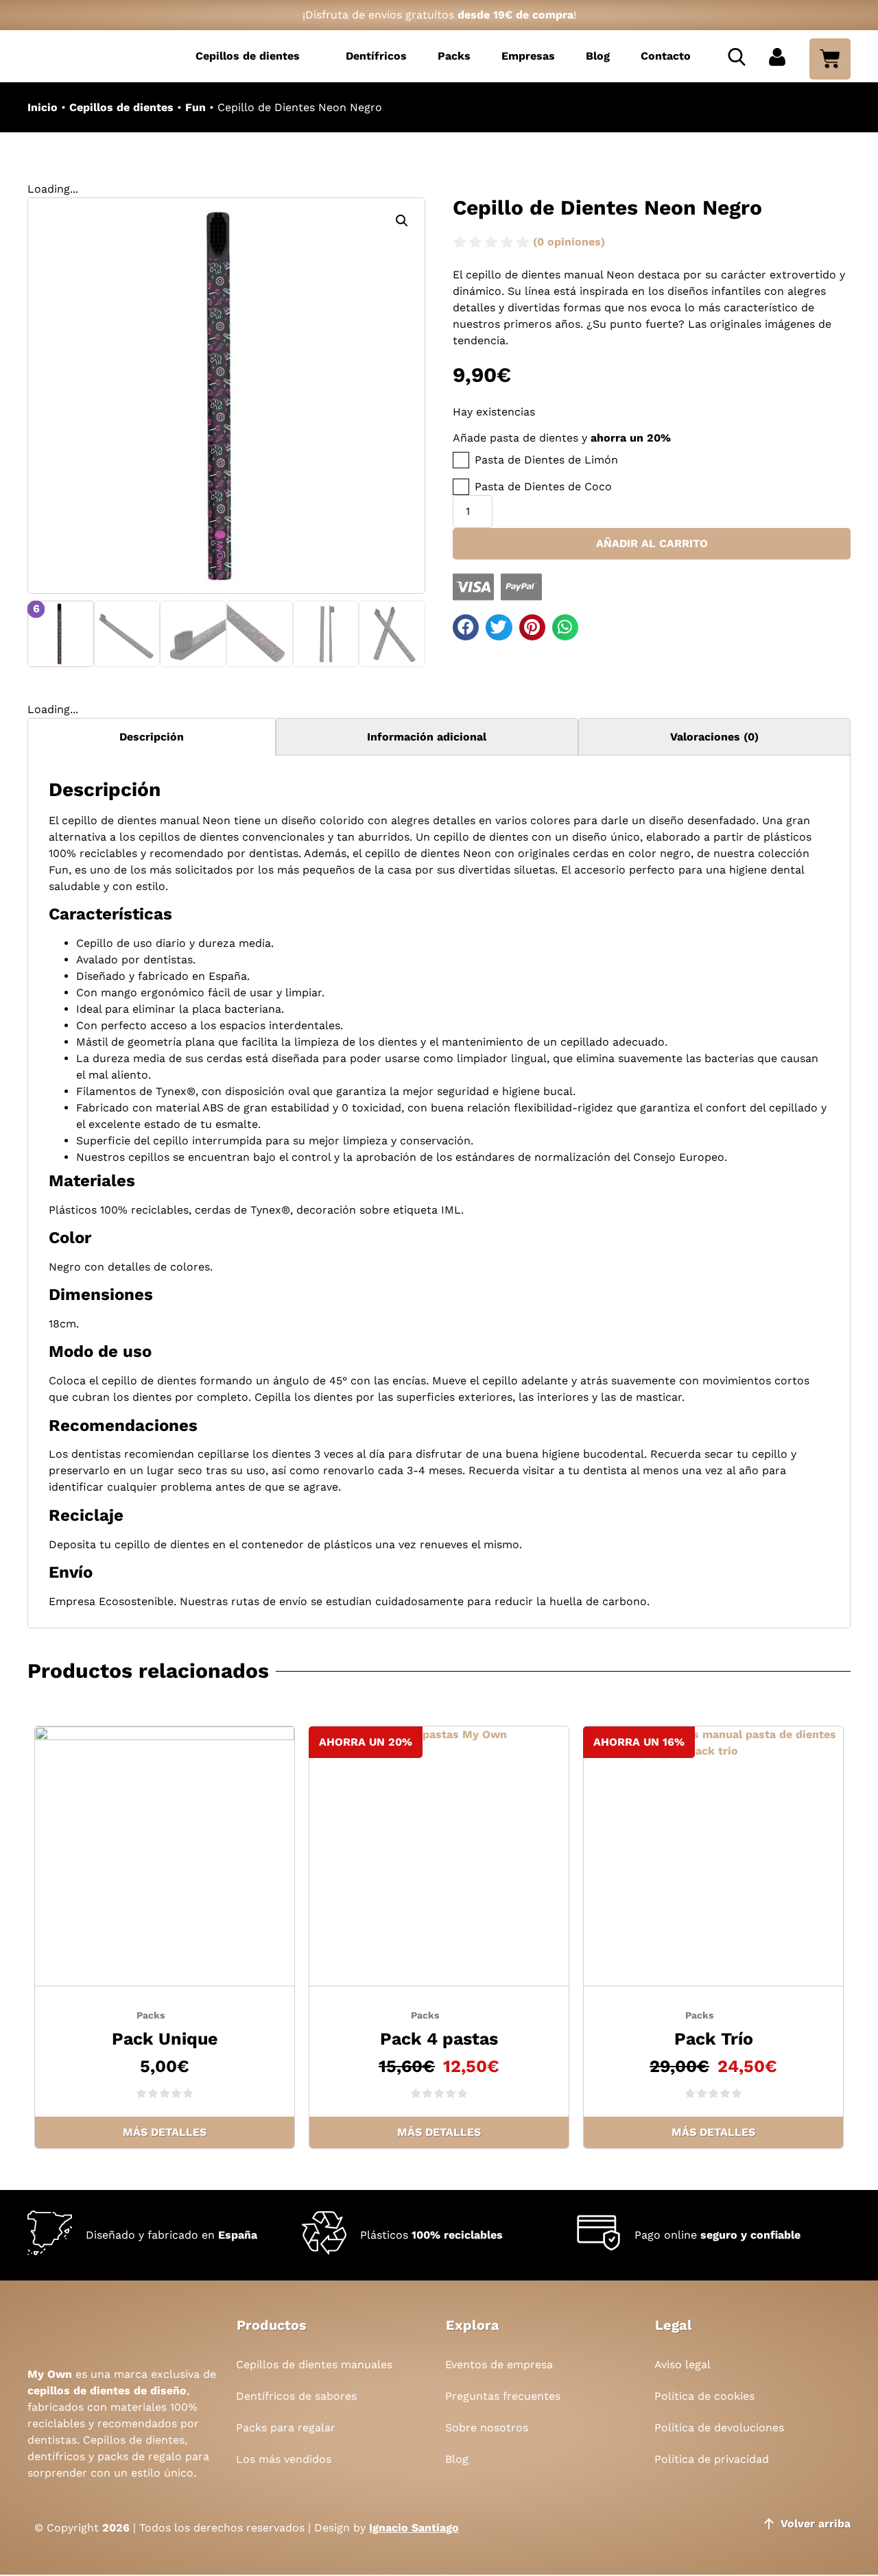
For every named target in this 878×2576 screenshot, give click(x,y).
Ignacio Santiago (414, 2528)
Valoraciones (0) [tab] (714, 737)
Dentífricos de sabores (296, 2396)
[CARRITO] (830, 59)
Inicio (43, 107)
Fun (195, 107)
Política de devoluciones (719, 2428)
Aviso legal (683, 2364)
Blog (598, 56)
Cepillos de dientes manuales (314, 2364)
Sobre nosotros (487, 2428)
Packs (454, 56)
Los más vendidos (284, 2459)
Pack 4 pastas (439, 2039)
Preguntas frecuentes (503, 2396)
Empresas (528, 56)
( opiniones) (569, 242)
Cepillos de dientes (248, 56)
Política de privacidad (712, 2459)
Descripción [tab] (152, 737)
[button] (402, 221)
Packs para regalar (286, 2428)
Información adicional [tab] (427, 737)
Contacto (666, 56)
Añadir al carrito (652, 543)
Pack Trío (714, 2039)
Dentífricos (376, 56)
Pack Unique (165, 2039)
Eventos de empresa (499, 2364)
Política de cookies (704, 2396)
